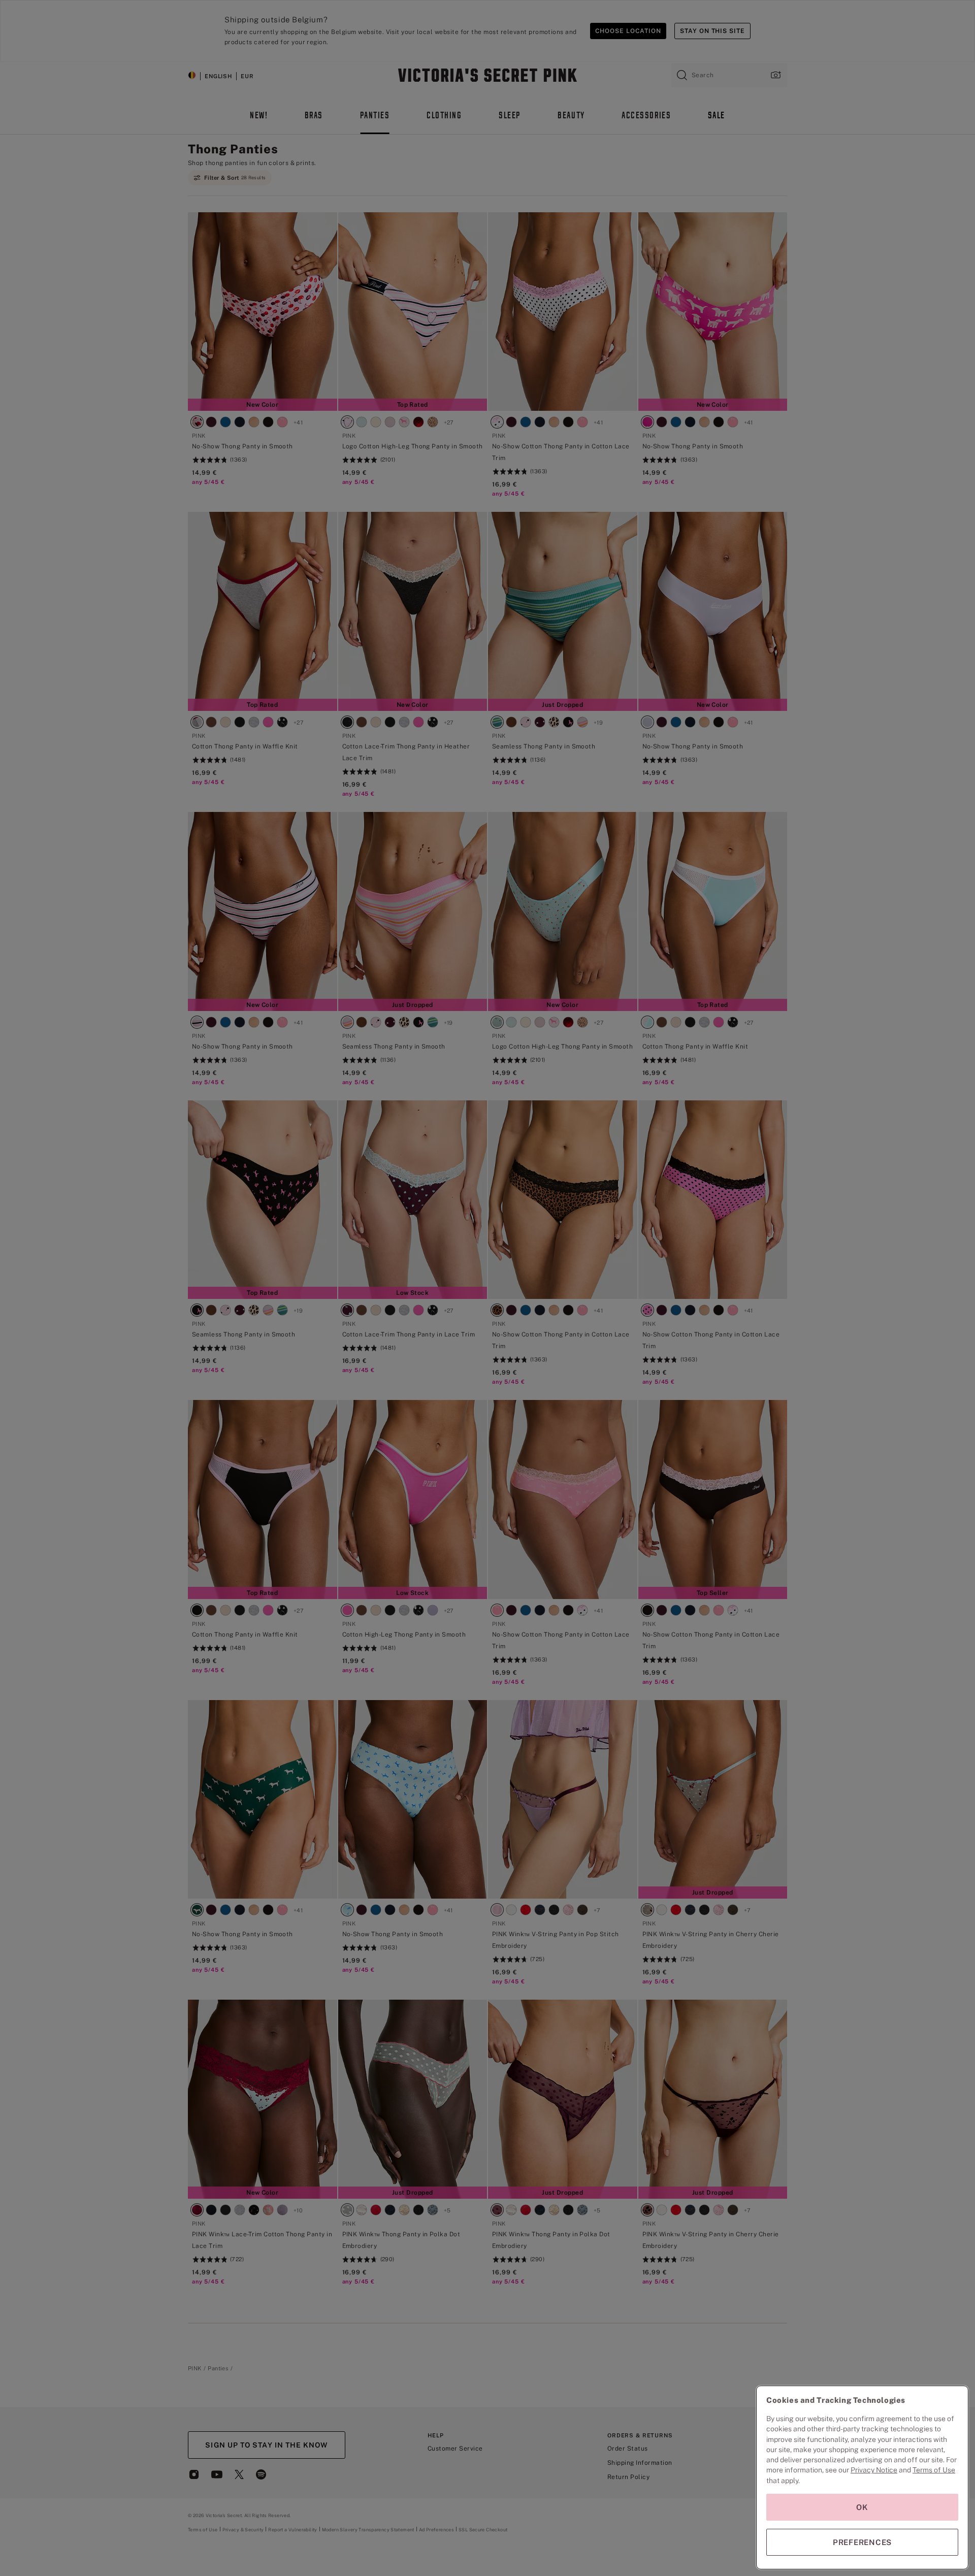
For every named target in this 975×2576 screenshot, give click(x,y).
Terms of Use (934, 2470)
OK (862, 2507)
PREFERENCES (862, 2542)
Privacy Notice (874, 2470)
